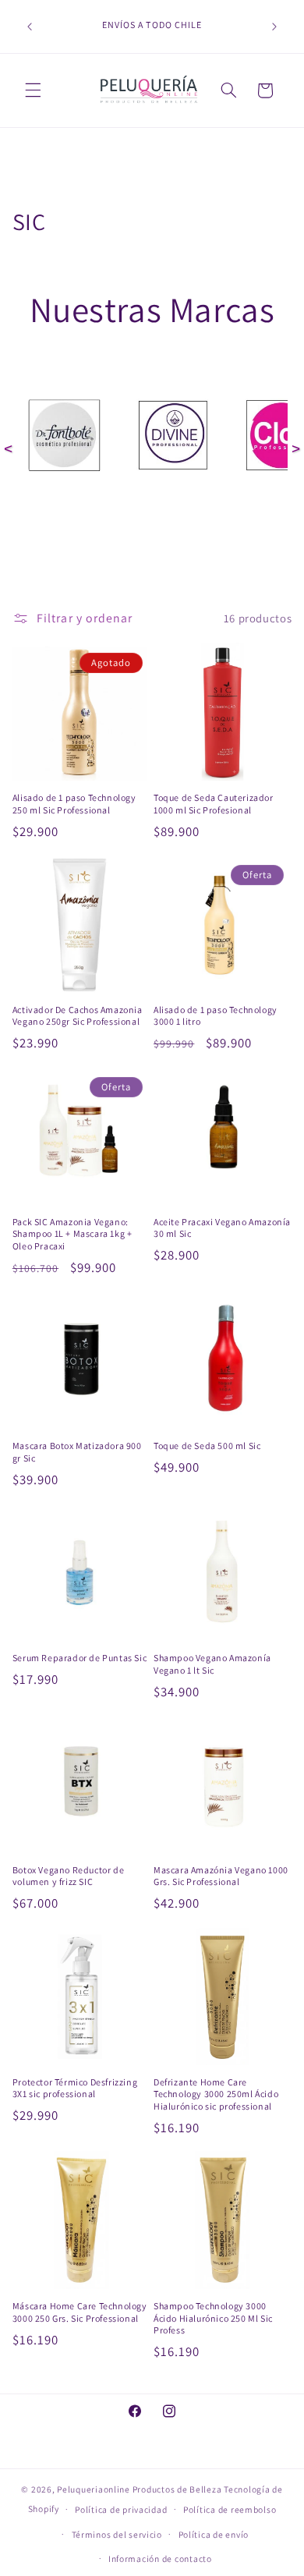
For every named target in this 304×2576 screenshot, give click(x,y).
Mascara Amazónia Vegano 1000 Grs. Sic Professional (221, 1876)
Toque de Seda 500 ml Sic (207, 1446)
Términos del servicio (117, 2534)
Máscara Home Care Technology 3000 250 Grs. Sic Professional (80, 2312)
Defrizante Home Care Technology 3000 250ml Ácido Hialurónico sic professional (216, 2094)
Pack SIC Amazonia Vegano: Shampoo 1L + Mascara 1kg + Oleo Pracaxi (72, 1234)
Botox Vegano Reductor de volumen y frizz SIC (68, 1876)
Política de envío (214, 2534)
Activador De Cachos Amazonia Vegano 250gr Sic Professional (78, 1016)
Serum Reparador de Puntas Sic (80, 1658)
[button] (33, 90)
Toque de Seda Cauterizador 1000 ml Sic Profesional (214, 804)
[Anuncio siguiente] (274, 27)
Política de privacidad (121, 2509)
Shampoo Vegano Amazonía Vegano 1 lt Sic (212, 1664)
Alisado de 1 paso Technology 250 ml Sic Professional (74, 804)
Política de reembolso (230, 2509)
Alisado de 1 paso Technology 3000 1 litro (216, 1016)
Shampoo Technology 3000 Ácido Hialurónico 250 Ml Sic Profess (213, 2318)
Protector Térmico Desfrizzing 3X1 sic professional (75, 2088)
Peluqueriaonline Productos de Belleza (139, 2489)
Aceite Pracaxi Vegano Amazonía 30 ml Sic (222, 1228)
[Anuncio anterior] (30, 27)
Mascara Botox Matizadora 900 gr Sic (77, 1452)
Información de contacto (160, 2558)
